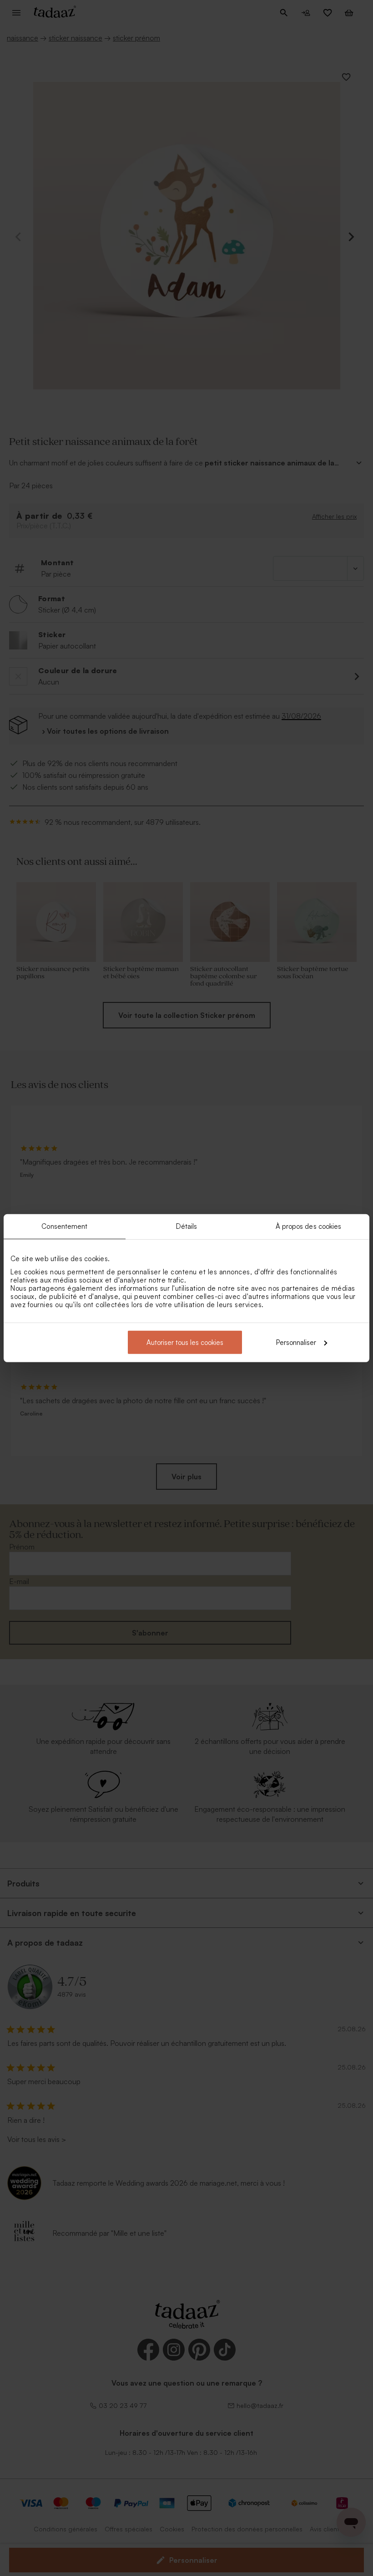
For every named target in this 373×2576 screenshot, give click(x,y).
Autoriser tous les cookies (185, 1342)
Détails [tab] (187, 1226)
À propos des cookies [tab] (309, 1226)
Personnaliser (296, 1342)
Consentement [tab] (64, 1226)
